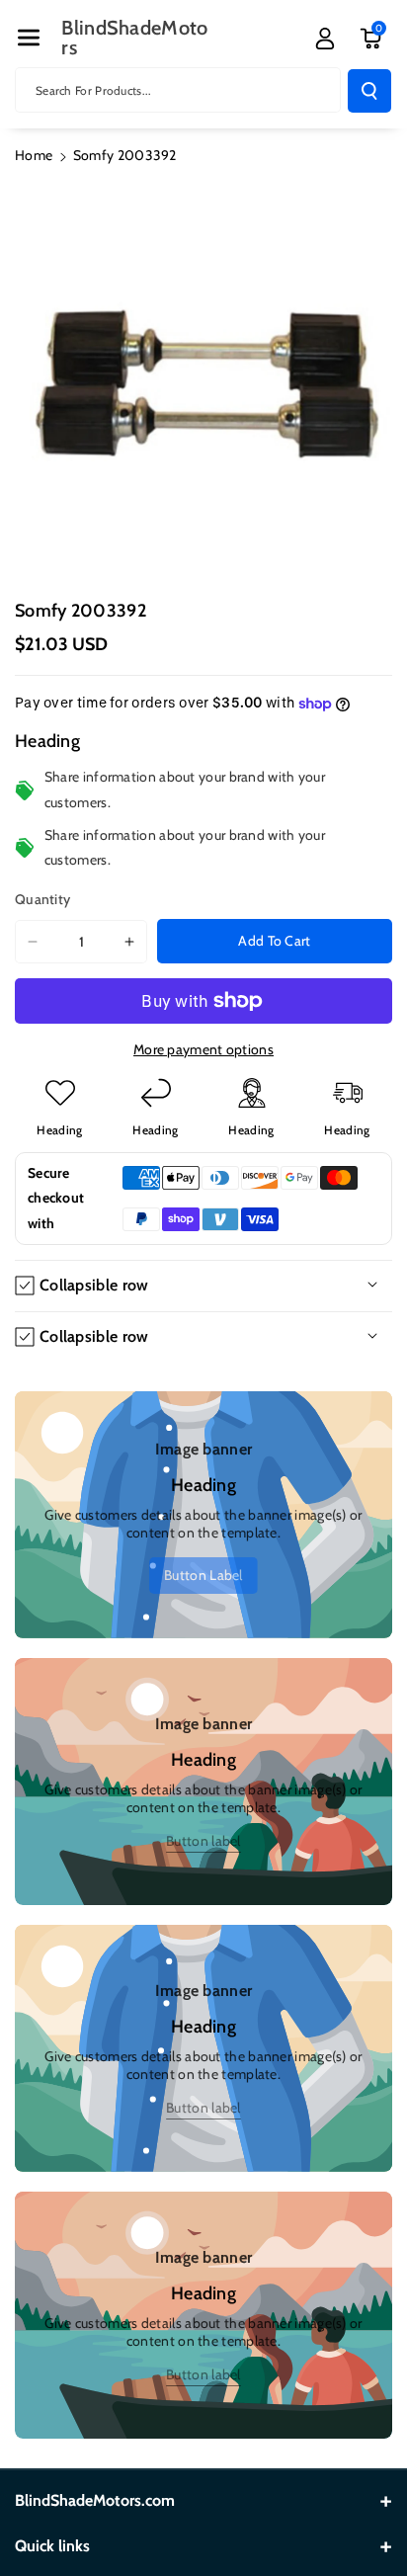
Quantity (42, 899)
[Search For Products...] (369, 91)
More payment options (203, 1049)
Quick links (52, 2546)
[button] (29, 38)
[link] (203, 1576)
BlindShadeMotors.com (95, 2500)
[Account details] (325, 39)
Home (34, 155)
